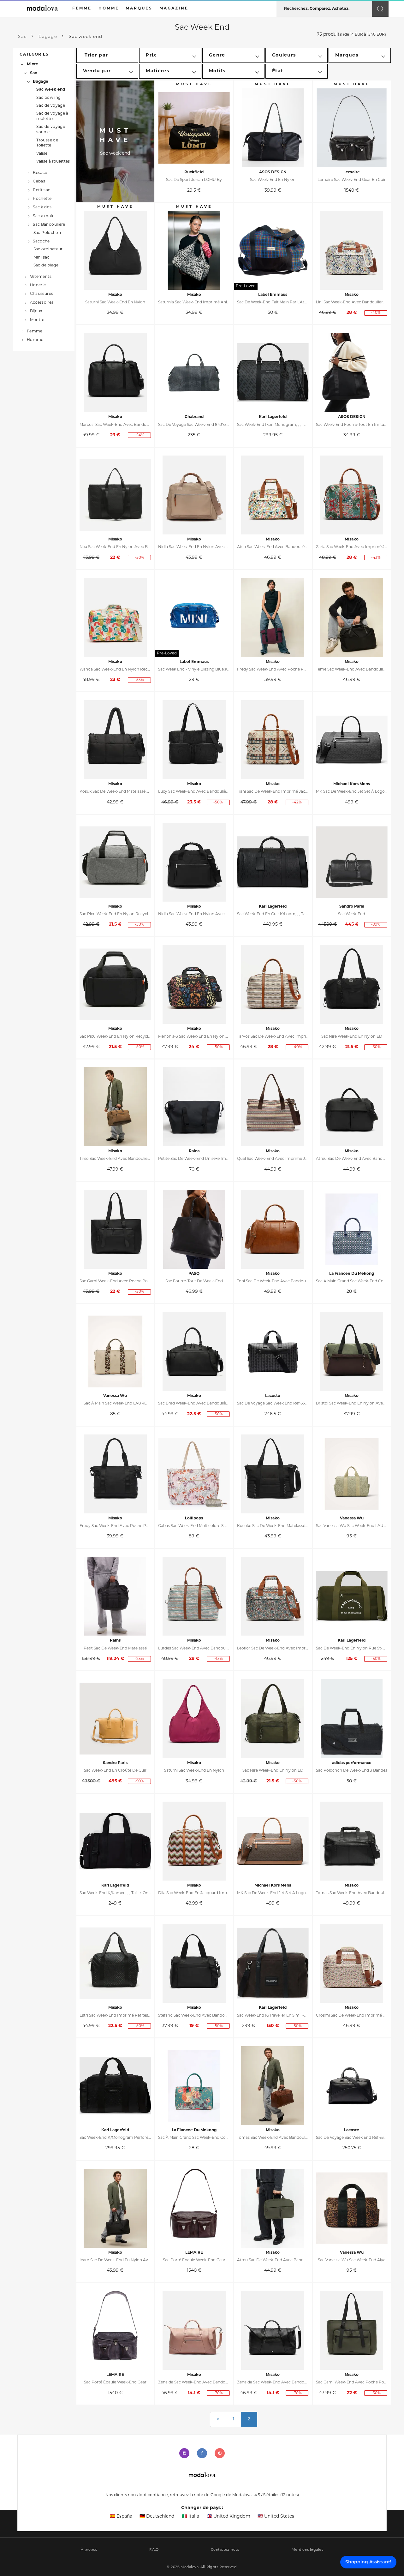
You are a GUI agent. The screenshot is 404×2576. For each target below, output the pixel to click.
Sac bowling (48, 98)
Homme (35, 340)
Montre (37, 320)
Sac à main (44, 216)
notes (290, 2495)
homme (109, 9)
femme (82, 9)
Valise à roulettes (53, 162)
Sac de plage (46, 265)
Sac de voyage (51, 106)
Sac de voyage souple (51, 130)
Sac (34, 73)
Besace (40, 173)
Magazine (174, 9)
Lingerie (38, 285)
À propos (89, 2550)
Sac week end (51, 90)
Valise (42, 154)
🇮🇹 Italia (190, 2516)
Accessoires (42, 303)
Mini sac (42, 258)
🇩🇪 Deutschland (157, 2516)
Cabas (39, 182)
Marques (139, 9)
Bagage (41, 82)
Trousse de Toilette (47, 143)
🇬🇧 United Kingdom (229, 2516)
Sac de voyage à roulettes (52, 116)
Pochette (42, 199)
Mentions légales (307, 2550)
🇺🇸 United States (276, 2516)
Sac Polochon (47, 233)
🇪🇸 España (121, 2516)
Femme (35, 331)
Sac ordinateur (48, 249)
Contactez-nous (225, 2550)
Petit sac (42, 190)
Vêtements (41, 277)
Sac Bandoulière (49, 225)
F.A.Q (154, 2550)
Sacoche (41, 241)
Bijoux (36, 311)
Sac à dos (42, 207)
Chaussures (42, 294)
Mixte (33, 64)
